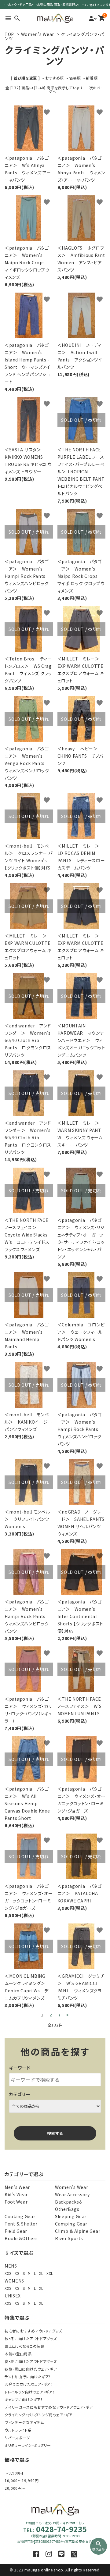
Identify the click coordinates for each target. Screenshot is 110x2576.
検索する (55, 2133)
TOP (9, 34)
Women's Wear (38, 34)
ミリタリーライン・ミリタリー (28, 2445)
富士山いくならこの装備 (25, 2346)
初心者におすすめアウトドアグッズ (33, 2331)
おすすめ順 (55, 78)
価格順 (75, 78)
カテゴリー (20, 2094)
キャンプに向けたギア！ (24, 2399)
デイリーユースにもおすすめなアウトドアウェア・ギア (49, 2407)
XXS (8, 2273)
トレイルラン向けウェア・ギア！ (30, 2392)
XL (41, 2273)
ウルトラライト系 (18, 2430)
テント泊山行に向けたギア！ (28, 2377)
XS (17, 2273)
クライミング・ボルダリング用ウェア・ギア (38, 2415)
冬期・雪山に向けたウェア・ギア (31, 2369)
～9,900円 (14, 2473)
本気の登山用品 (18, 2354)
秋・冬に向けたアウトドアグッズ (31, 2338)
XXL (50, 2273)
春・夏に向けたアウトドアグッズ (31, 2361)
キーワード (20, 2068)
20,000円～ (15, 2488)
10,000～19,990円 (22, 2480)
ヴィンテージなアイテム (24, 2422)
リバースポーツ (17, 2437)
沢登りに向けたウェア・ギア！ (29, 2384)
